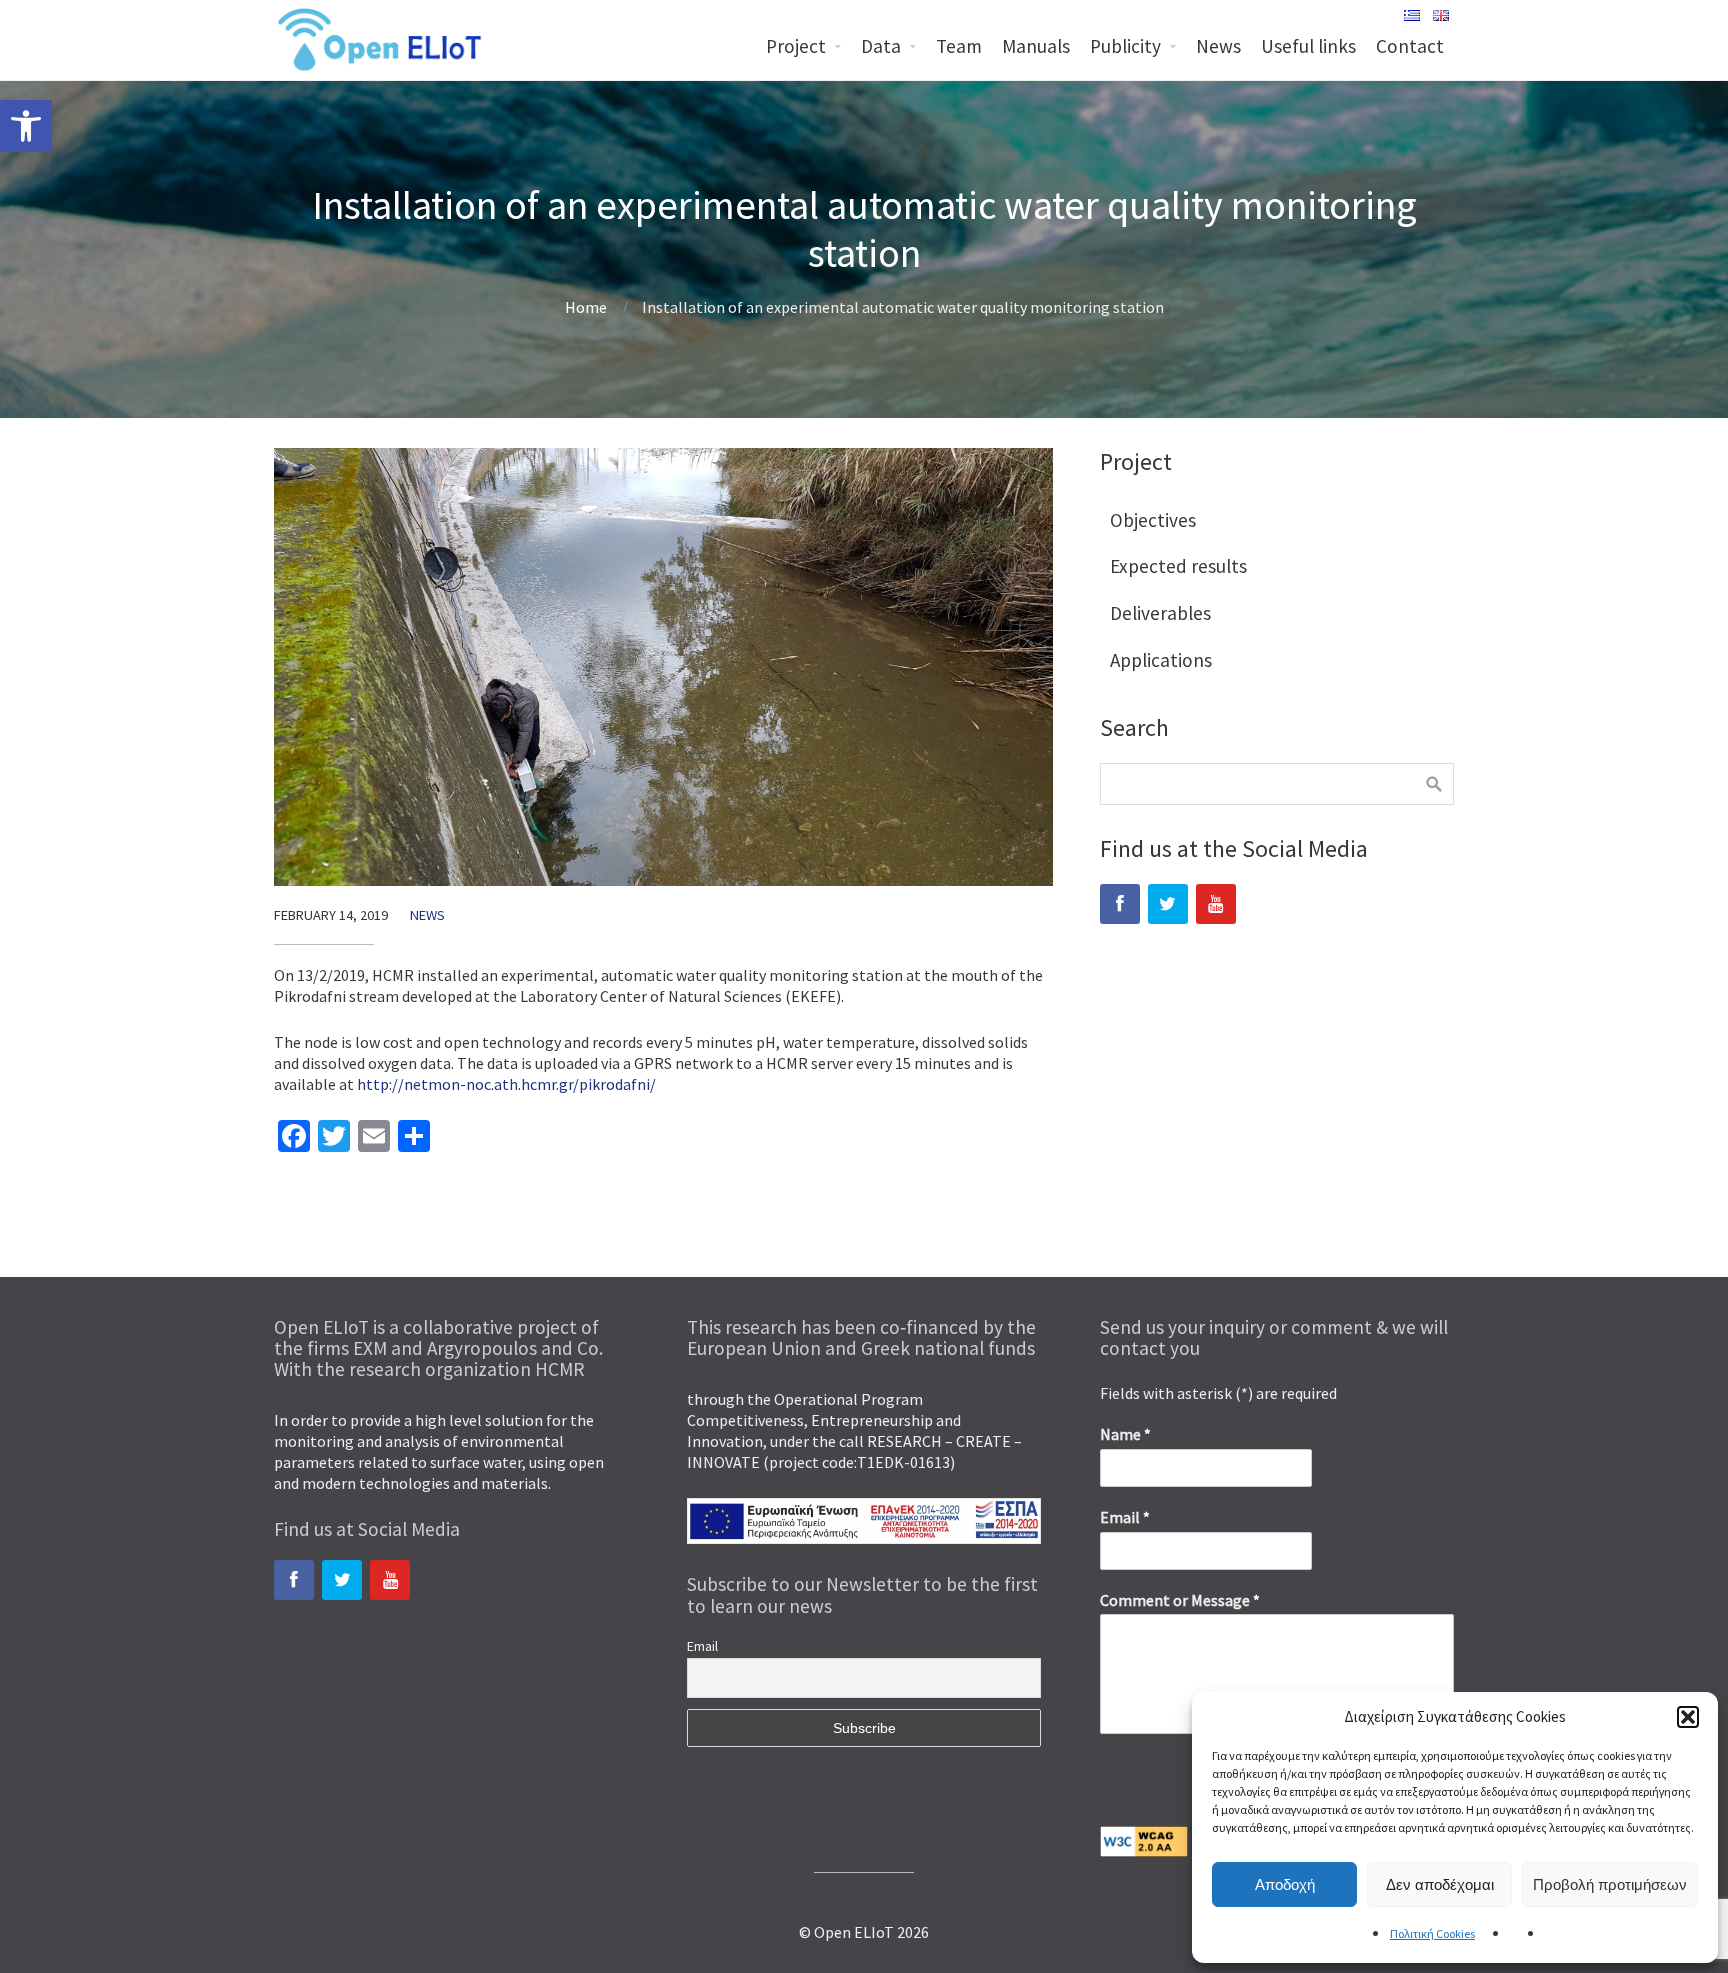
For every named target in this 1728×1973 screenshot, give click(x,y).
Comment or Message (1180, 1600)
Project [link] (796, 46)
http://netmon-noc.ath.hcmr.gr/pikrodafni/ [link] (506, 1084)
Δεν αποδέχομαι (1440, 1884)
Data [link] (881, 46)
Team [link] (959, 46)
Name (1125, 1434)
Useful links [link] (1308, 46)
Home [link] (586, 307)
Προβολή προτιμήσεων (1610, 1884)
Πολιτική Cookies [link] (1432, 1933)
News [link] (1218, 46)
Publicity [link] (1125, 46)
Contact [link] (1410, 46)
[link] (26, 126)
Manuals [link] (1036, 46)
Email (702, 1646)
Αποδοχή (1285, 1884)
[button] (1688, 1717)
